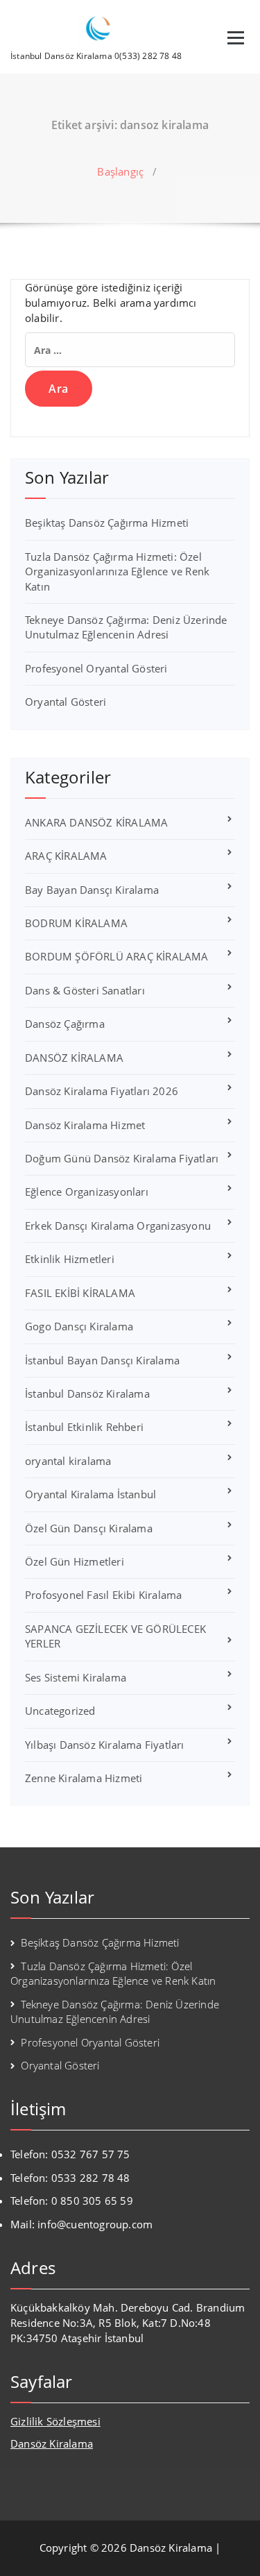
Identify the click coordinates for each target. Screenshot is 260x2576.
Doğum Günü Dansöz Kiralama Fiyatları (122, 1158)
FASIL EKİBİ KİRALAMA (80, 1293)
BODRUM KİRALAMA (76, 923)
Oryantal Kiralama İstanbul (90, 1494)
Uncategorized (60, 1711)
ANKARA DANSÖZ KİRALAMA (96, 822)
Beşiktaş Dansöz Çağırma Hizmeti (107, 523)
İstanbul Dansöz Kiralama (87, 1393)
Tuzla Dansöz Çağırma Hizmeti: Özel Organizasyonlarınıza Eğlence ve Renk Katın (117, 571)
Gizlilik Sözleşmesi (55, 2421)
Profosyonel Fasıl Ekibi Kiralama (103, 1595)
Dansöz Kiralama (52, 2443)
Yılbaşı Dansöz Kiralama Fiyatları (105, 1745)
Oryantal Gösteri (66, 702)
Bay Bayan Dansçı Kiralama (92, 890)
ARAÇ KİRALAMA (66, 856)
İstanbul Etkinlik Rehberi (84, 1427)
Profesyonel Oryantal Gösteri (96, 668)
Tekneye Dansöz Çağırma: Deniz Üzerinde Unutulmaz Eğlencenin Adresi (126, 627)
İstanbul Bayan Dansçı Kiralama (102, 1360)
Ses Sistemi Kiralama (76, 1677)
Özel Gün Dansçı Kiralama (89, 1528)
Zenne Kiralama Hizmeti (84, 1778)
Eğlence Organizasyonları (87, 1192)
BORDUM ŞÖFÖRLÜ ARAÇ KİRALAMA (117, 956)
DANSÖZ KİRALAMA (74, 1058)
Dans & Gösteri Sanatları (85, 990)
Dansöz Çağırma (65, 1024)
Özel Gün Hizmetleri (75, 1561)
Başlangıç (120, 171)
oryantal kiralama (68, 1461)
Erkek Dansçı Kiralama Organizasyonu (118, 1226)
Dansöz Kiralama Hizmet (85, 1125)
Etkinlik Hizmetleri (70, 1259)
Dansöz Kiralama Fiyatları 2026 (102, 1091)
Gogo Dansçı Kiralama (79, 1326)
